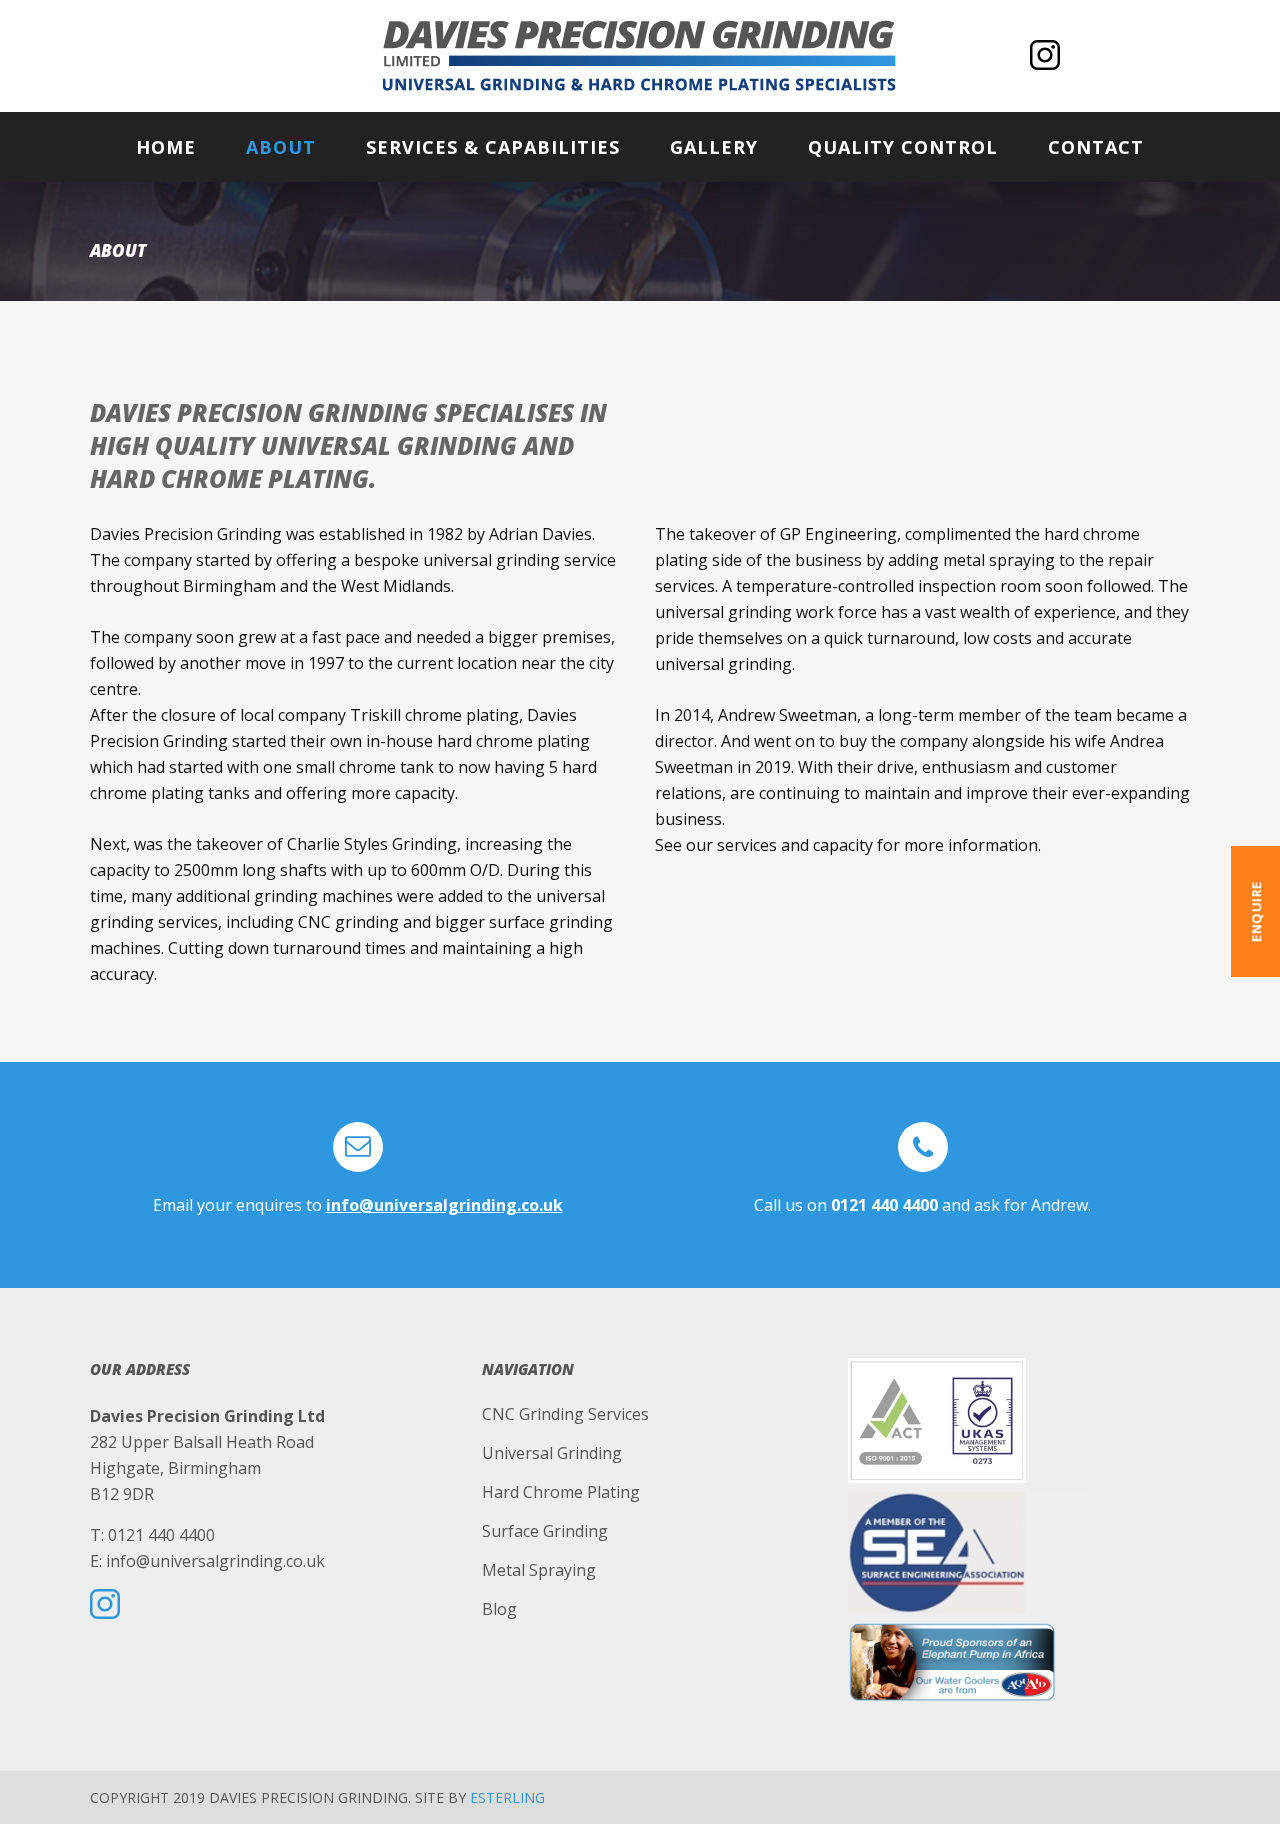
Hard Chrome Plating (561, 1492)
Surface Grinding (545, 1531)
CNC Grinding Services (565, 1414)
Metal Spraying (539, 1570)
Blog (499, 1609)
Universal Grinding (552, 1453)
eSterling (507, 1797)
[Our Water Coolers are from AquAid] (1019, 1661)
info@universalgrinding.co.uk (444, 1205)
